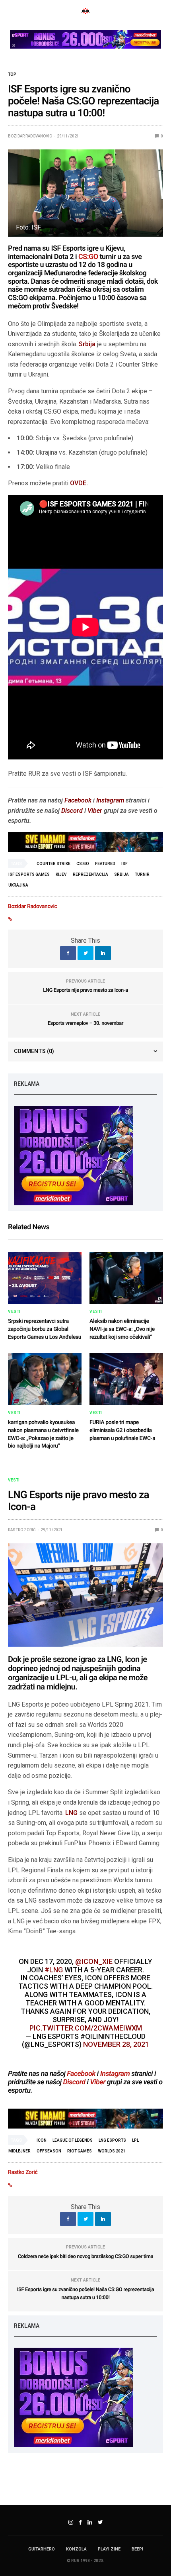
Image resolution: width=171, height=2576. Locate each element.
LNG (71, 1813)
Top (12, 75)
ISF (124, 864)
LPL (135, 2140)
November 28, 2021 (116, 2044)
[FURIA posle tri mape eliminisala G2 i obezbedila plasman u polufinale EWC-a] (126, 1379)
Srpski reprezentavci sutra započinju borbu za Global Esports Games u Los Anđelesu (45, 1329)
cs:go (83, 864)
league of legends (73, 2140)
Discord (72, 811)
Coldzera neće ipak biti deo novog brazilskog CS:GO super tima (85, 2257)
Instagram (110, 800)
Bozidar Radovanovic (30, 136)
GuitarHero (42, 2549)
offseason (49, 2151)
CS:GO (88, 257)
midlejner (19, 2151)
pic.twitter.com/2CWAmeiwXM (86, 2028)
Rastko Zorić (22, 1530)
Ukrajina (18, 885)
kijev (61, 874)
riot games (80, 2151)
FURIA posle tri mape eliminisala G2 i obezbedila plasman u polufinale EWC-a (122, 1430)
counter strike (53, 864)
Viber (95, 811)
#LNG (54, 1970)
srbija (121, 874)
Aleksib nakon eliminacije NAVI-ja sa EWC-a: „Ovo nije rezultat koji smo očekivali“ (122, 1329)
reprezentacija (90, 874)
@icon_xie (94, 1961)
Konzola (76, 2549)
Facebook (78, 800)
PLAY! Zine (109, 2549)
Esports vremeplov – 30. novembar (85, 1023)
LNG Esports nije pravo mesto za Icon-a (85, 990)
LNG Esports (112, 2140)
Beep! (137, 2549)
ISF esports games (29, 874)
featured (105, 864)
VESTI (14, 1312)
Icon (42, 2140)
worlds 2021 (112, 2151)
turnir (142, 874)
